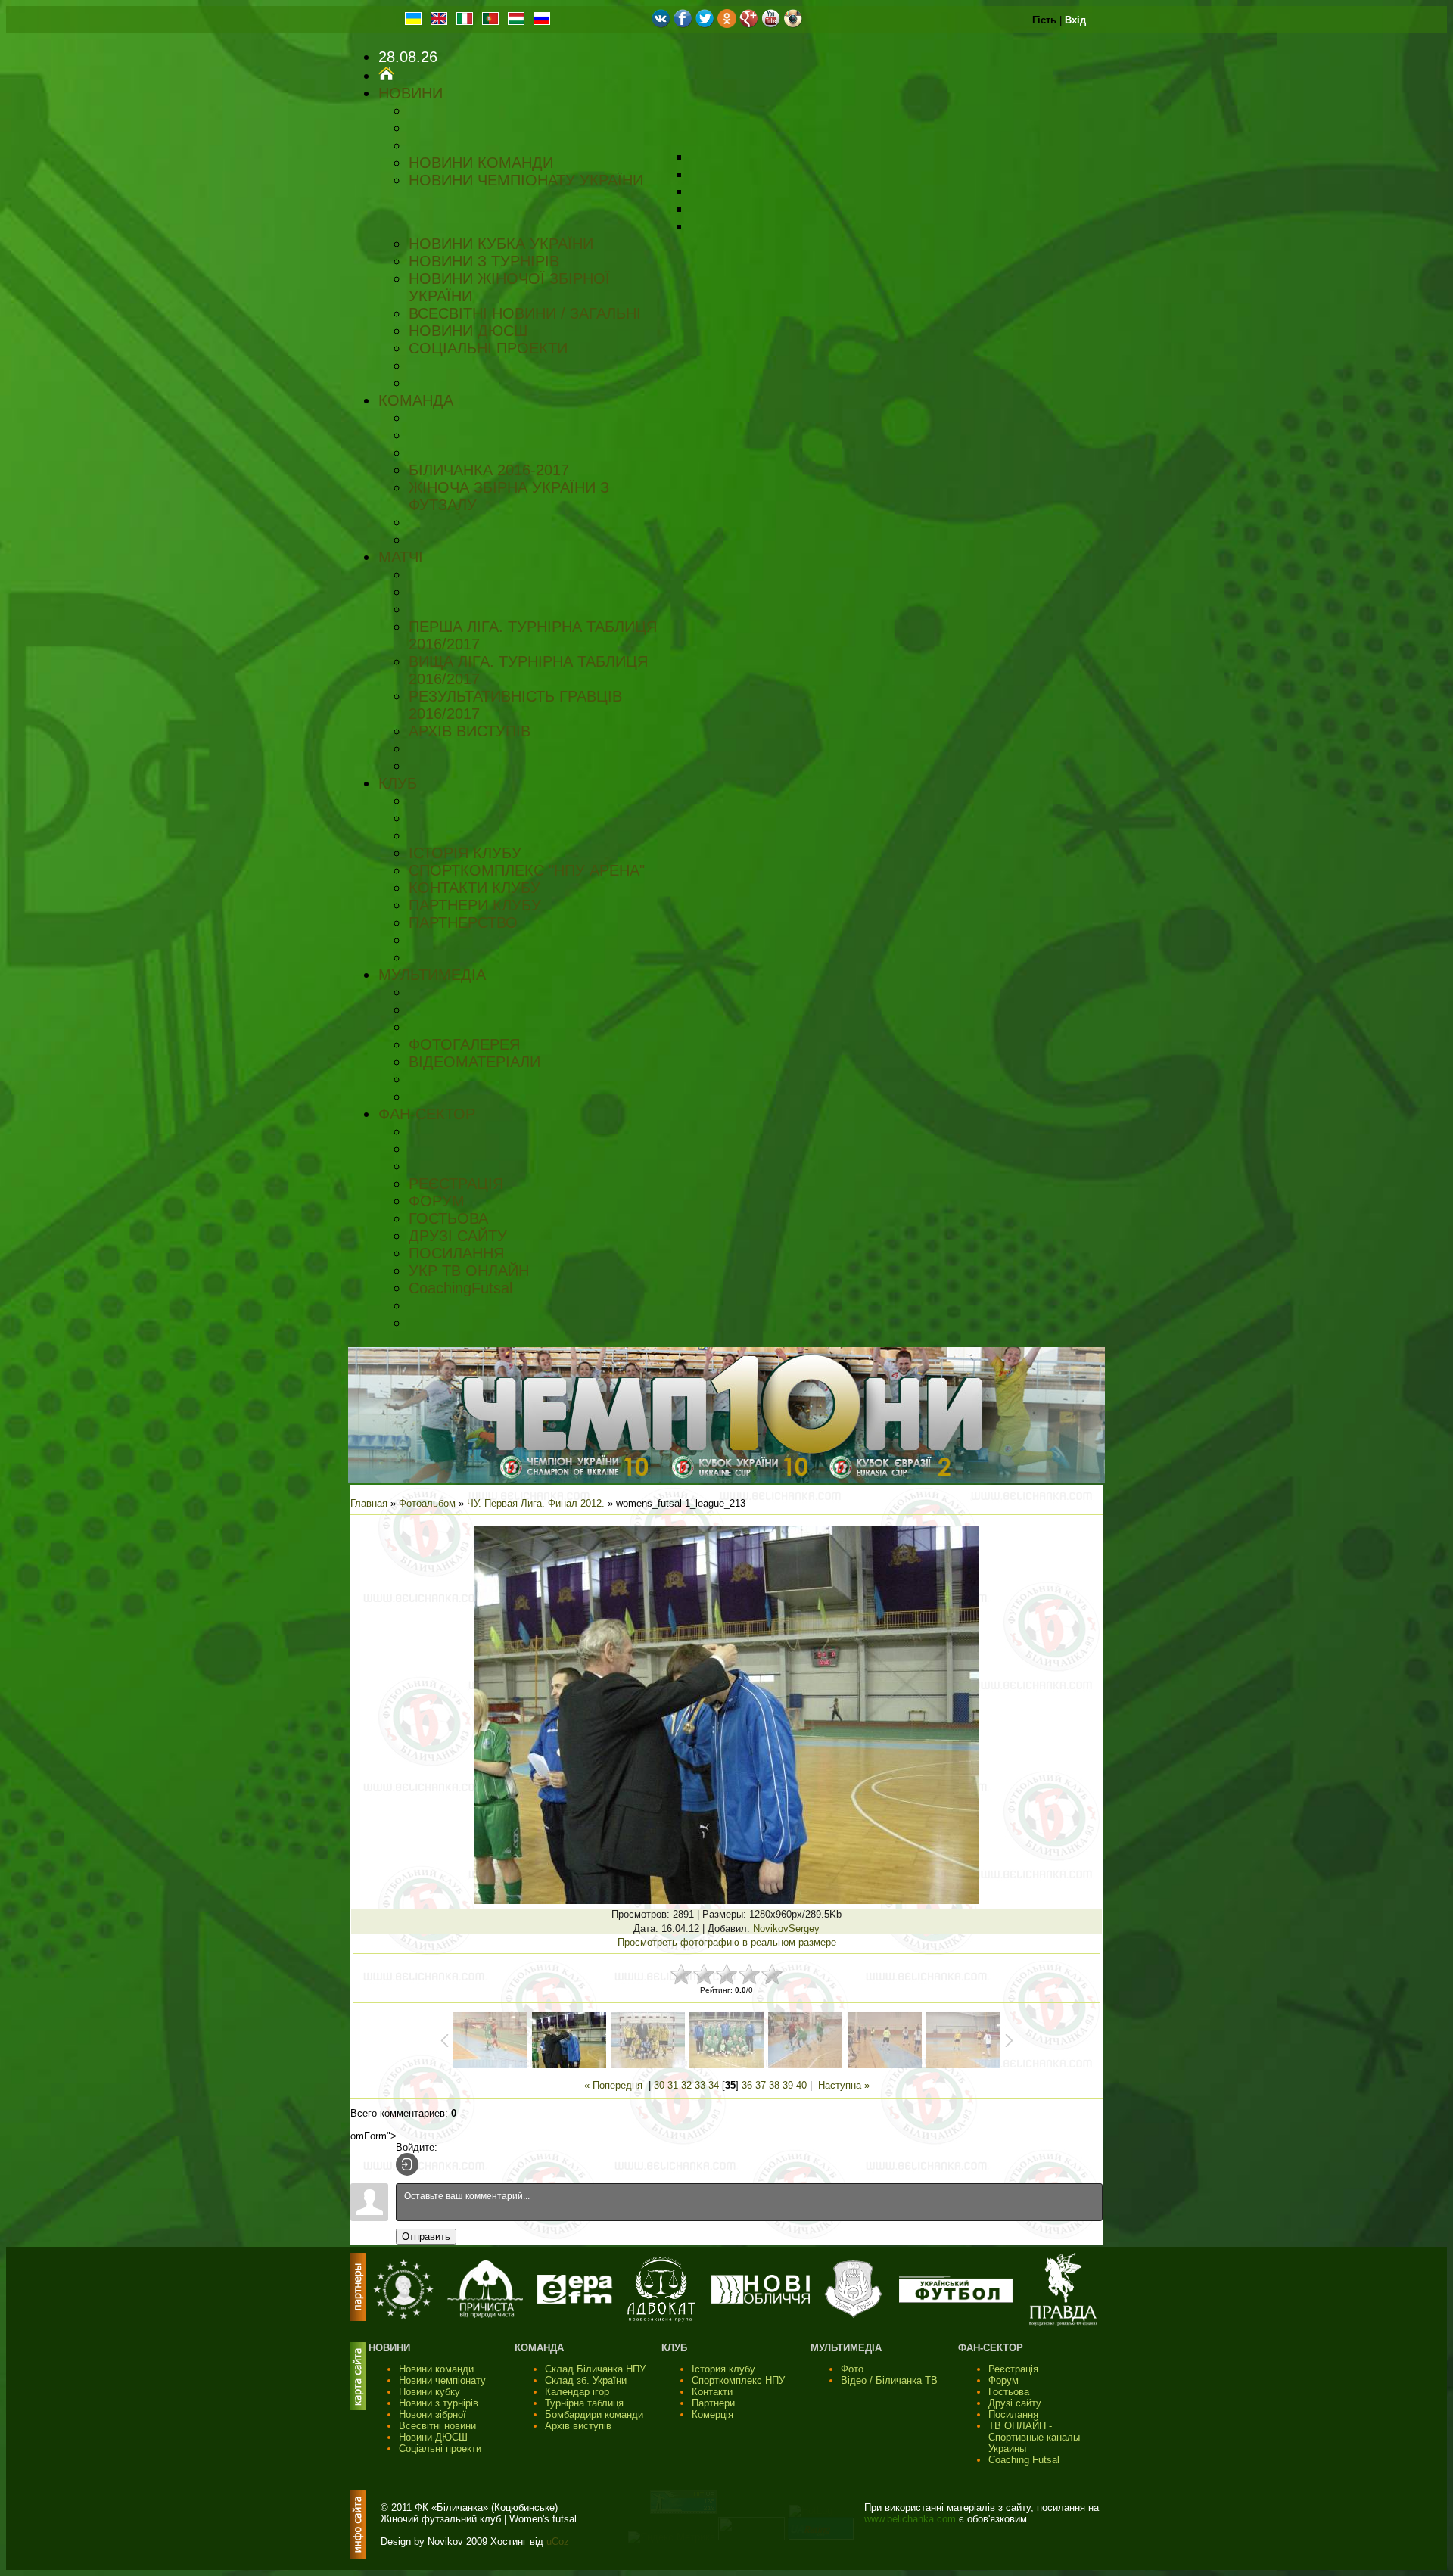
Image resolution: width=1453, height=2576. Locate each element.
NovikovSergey (786, 1929)
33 (700, 2085)
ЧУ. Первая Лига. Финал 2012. (536, 1503)
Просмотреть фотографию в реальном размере (727, 1942)
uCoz (558, 2542)
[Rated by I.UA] (751, 2537)
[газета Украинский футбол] (956, 2299)
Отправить (426, 2237)
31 (673, 2085)
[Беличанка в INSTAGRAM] (793, 25)
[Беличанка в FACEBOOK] (683, 25)
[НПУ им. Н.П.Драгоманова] (403, 2316)
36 (747, 2085)
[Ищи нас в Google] (749, 25)
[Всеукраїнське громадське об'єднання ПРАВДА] (1063, 2322)
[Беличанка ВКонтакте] (661, 25)
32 (686, 2085)
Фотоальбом (427, 1503)
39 (788, 2085)
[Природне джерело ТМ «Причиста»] (485, 2315)
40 (801, 2085)
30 (659, 2085)
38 (774, 2085)
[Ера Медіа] (575, 2300)
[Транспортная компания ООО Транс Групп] (853, 2316)
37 (761, 2085)
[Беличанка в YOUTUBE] (771, 25)
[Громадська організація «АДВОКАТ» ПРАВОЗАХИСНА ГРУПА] (661, 2318)
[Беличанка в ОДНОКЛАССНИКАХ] (727, 25)
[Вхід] (407, 2164)
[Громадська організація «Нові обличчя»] (761, 2300)
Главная (369, 1503)
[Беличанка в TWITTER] (705, 25)
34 (714, 2085)
